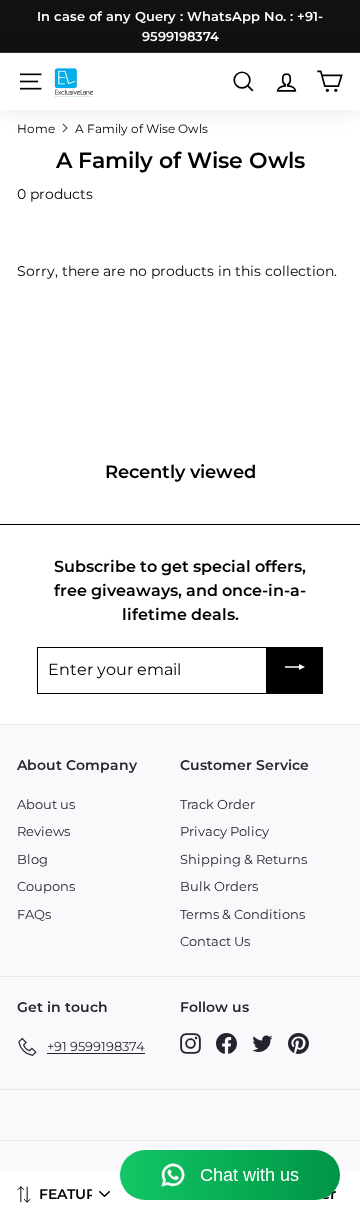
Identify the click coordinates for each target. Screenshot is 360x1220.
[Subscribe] (295, 670)
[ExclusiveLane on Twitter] (262, 1043)
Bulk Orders (219, 886)
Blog (32, 859)
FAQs (34, 914)
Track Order (217, 804)
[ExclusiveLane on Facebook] (226, 1043)
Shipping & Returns (243, 859)
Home (36, 128)
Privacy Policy (224, 831)
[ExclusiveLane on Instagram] (190, 1043)
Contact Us (215, 941)
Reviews (43, 831)
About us (46, 804)
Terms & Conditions (242, 914)
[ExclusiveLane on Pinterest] (298, 1043)
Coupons (46, 886)
